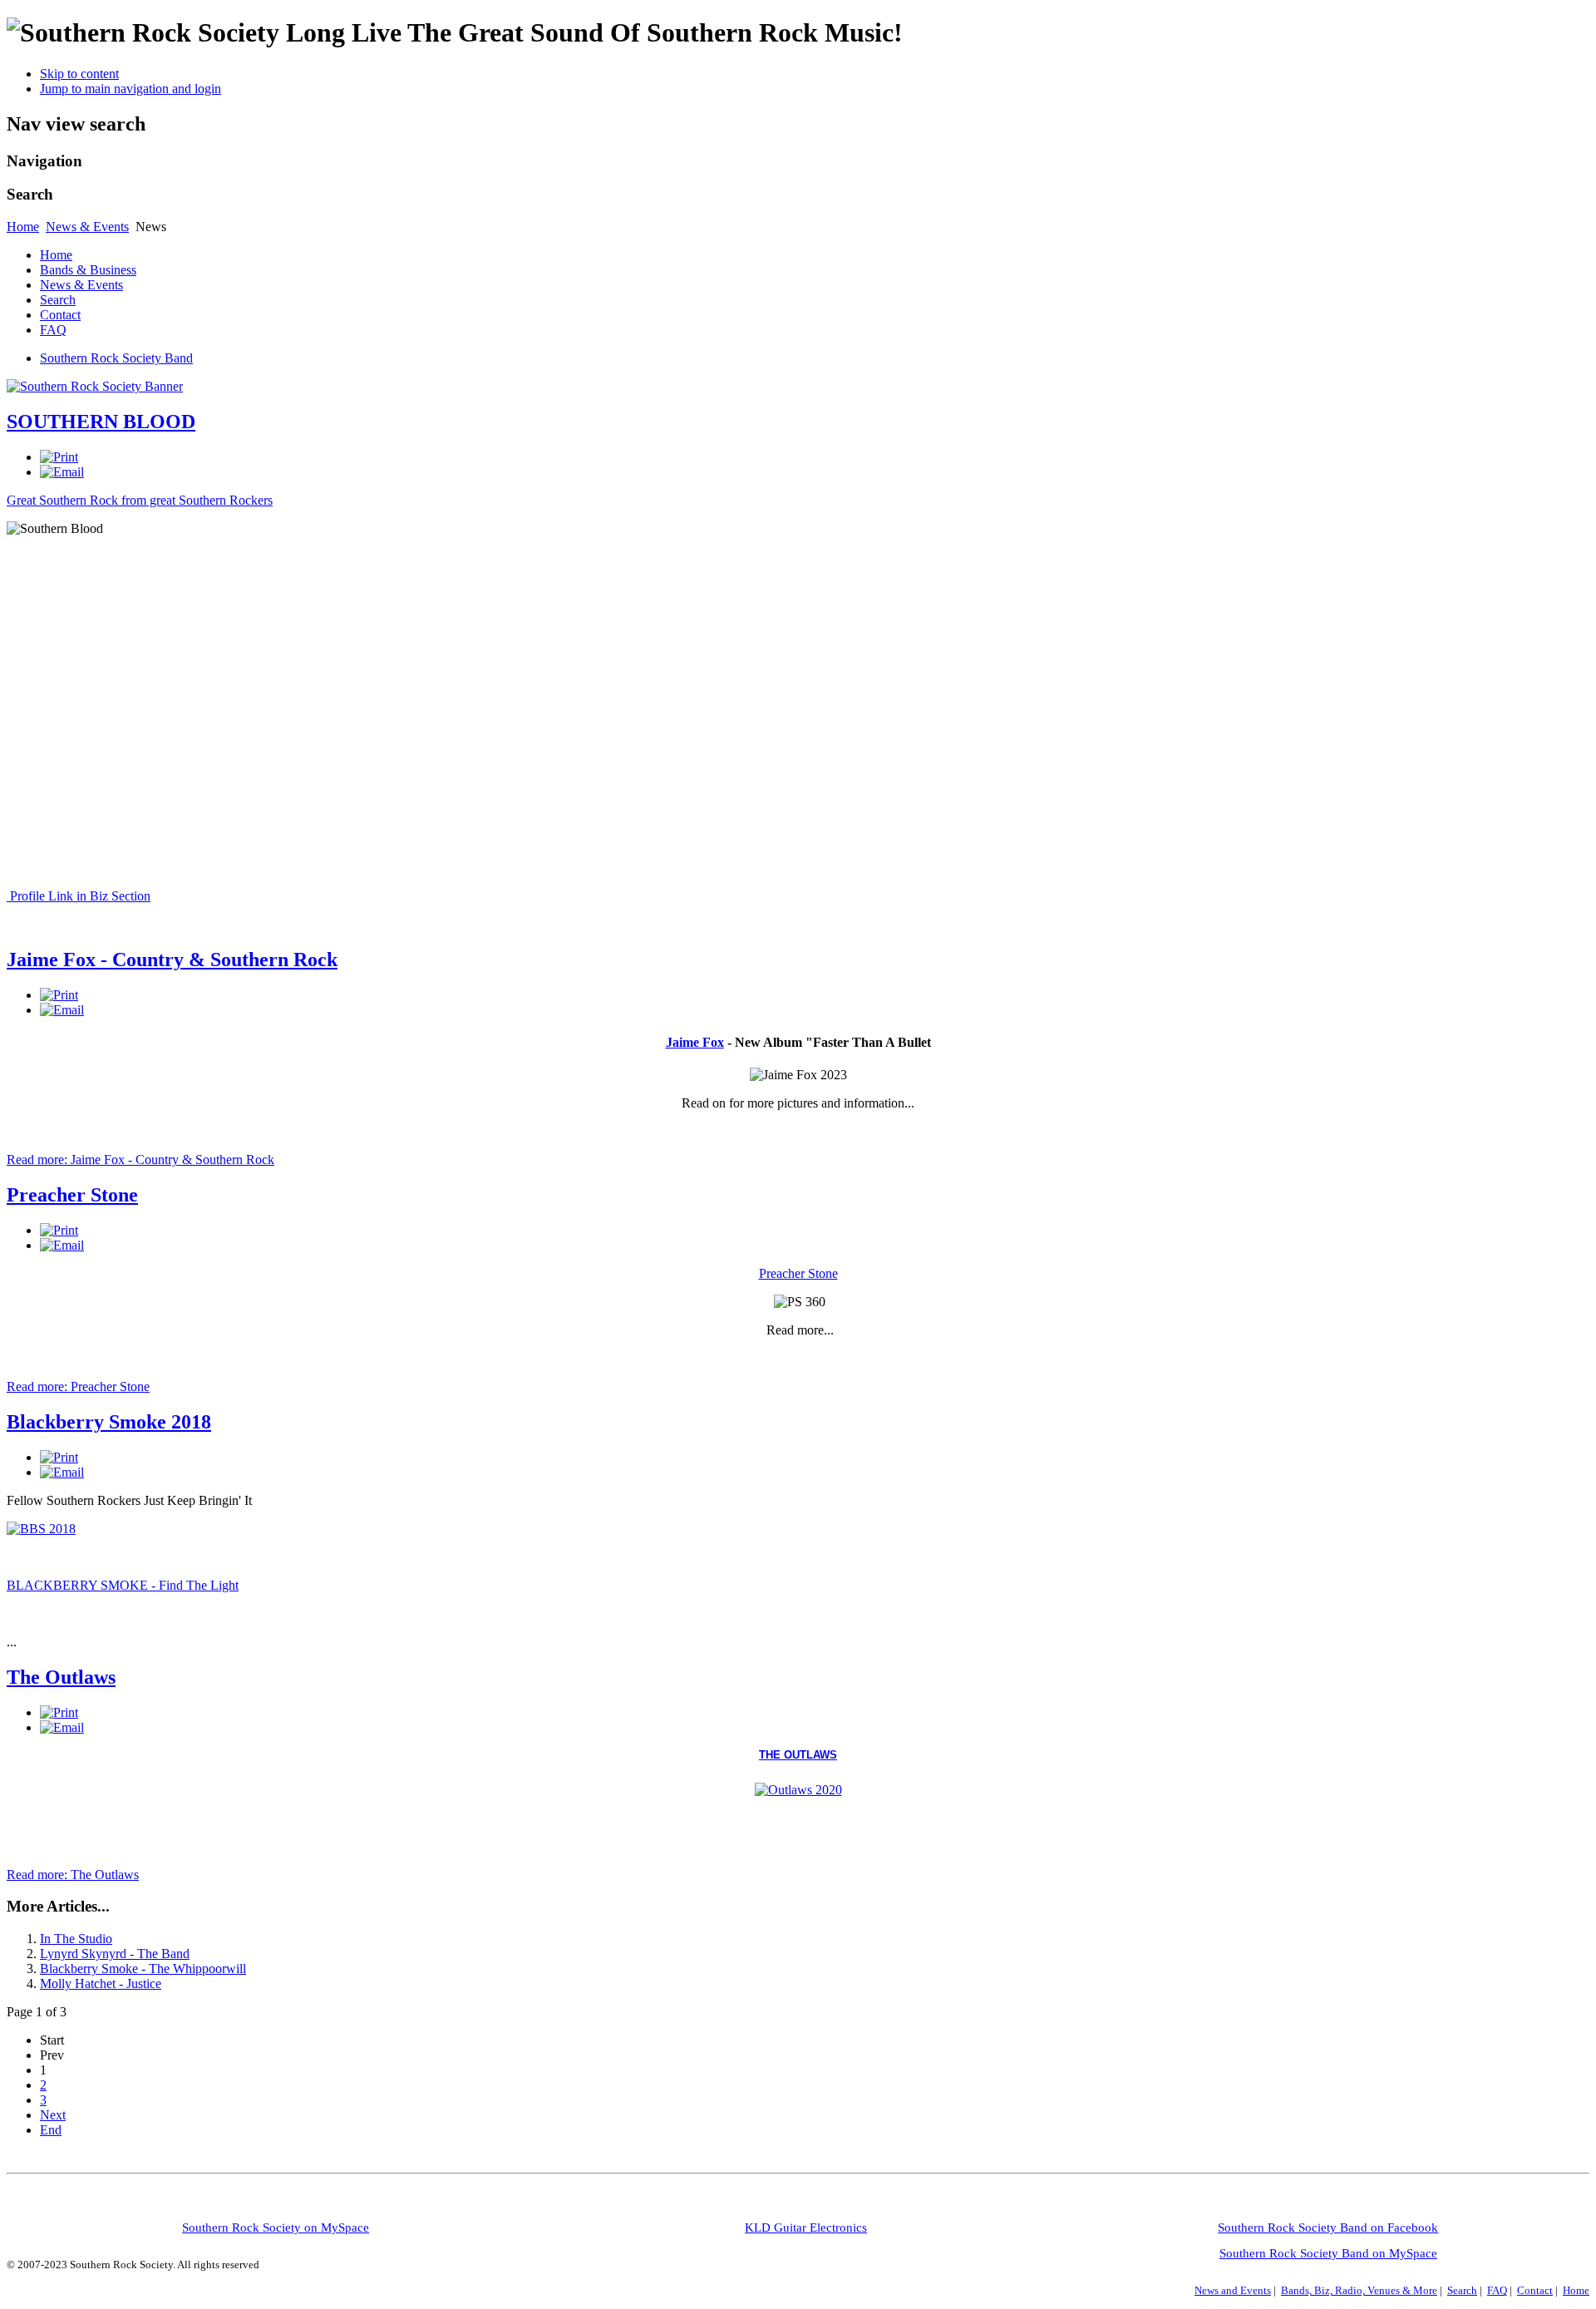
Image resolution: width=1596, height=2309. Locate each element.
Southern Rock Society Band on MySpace (1328, 2253)
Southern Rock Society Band (116, 358)
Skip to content (79, 74)
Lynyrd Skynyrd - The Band (115, 1954)
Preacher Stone (72, 1195)
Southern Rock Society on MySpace (276, 2228)
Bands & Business (88, 270)
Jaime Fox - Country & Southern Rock (172, 960)
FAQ (53, 330)
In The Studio (76, 1939)
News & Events (87, 227)
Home (23, 227)
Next (53, 2115)
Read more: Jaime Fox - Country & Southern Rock (140, 1159)
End (51, 2130)
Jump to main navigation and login (131, 89)
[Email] (62, 472)
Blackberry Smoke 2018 (109, 1422)
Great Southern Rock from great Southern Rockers (140, 500)
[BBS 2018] (41, 1529)
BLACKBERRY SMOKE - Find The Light (123, 1585)
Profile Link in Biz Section (79, 896)
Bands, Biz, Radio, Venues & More (1359, 2290)
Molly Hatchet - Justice (101, 1983)
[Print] (59, 457)
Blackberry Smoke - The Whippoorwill (143, 1969)
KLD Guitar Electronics (806, 2228)
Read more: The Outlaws (73, 1875)
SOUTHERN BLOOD (101, 422)
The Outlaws (61, 1677)
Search (58, 300)
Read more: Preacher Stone (78, 1386)
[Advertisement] (309, 2202)
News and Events (1233, 2290)
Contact (60, 315)
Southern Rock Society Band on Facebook (1328, 2228)
